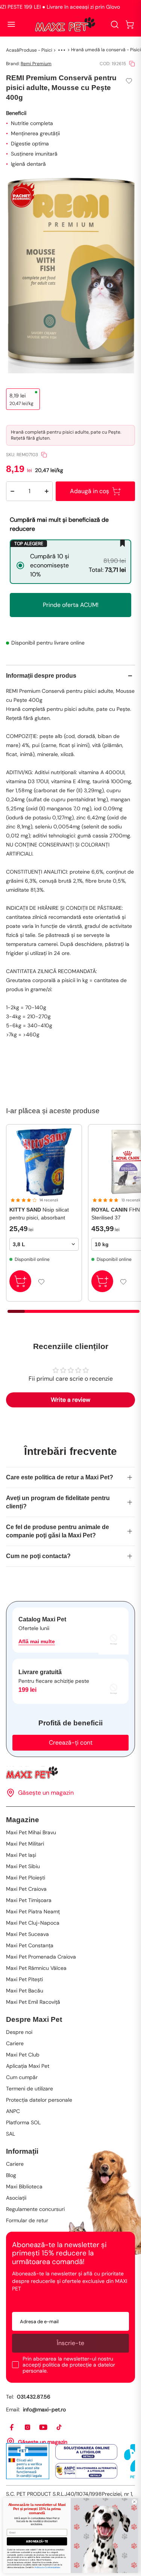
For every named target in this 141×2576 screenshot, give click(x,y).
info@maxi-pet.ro (44, 2409)
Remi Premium (36, 64)
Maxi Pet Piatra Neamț (33, 1911)
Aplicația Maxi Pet (28, 2066)
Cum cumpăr (22, 2077)
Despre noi (19, 2032)
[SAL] (86, 2471)
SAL (11, 2134)
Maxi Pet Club (23, 2055)
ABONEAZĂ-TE (37, 2541)
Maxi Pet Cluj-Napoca (33, 1923)
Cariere (15, 2043)
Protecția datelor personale (39, 2100)
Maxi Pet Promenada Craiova (41, 1957)
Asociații (16, 2198)
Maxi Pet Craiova (26, 1889)
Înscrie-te (70, 2343)
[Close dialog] (134, 2502)
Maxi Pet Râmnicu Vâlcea (36, 1968)
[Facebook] (12, 2428)
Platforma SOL (23, 2122)
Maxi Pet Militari (25, 1844)
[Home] (70, 1773)
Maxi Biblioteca (24, 2186)
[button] (130, 24)
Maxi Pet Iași (21, 1855)
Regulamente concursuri (35, 2209)
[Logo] (65, 24)
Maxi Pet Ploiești (26, 1878)
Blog (11, 2175)
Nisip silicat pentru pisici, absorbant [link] (39, 1214)
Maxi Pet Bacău (25, 1991)
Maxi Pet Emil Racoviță (33, 2002)
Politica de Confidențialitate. (47, 2567)
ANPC (13, 2111)
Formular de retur (27, 2220)
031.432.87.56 (34, 2397)
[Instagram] (28, 2428)
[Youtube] (44, 2428)
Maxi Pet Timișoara (29, 1900)
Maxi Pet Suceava (27, 1934)
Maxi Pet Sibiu (23, 1866)
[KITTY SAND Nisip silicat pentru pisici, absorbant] (44, 1162)
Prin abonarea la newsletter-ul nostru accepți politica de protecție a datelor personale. (69, 2365)
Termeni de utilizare (30, 2089)
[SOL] (86, 2452)
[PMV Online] (28, 2461)
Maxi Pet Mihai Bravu (31, 1832)
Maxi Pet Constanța (30, 1945)
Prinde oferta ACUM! (71, 605)
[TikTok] (59, 2428)
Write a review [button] (70, 1400)
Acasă (13, 50)
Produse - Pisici (36, 50)
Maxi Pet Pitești (24, 1979)
